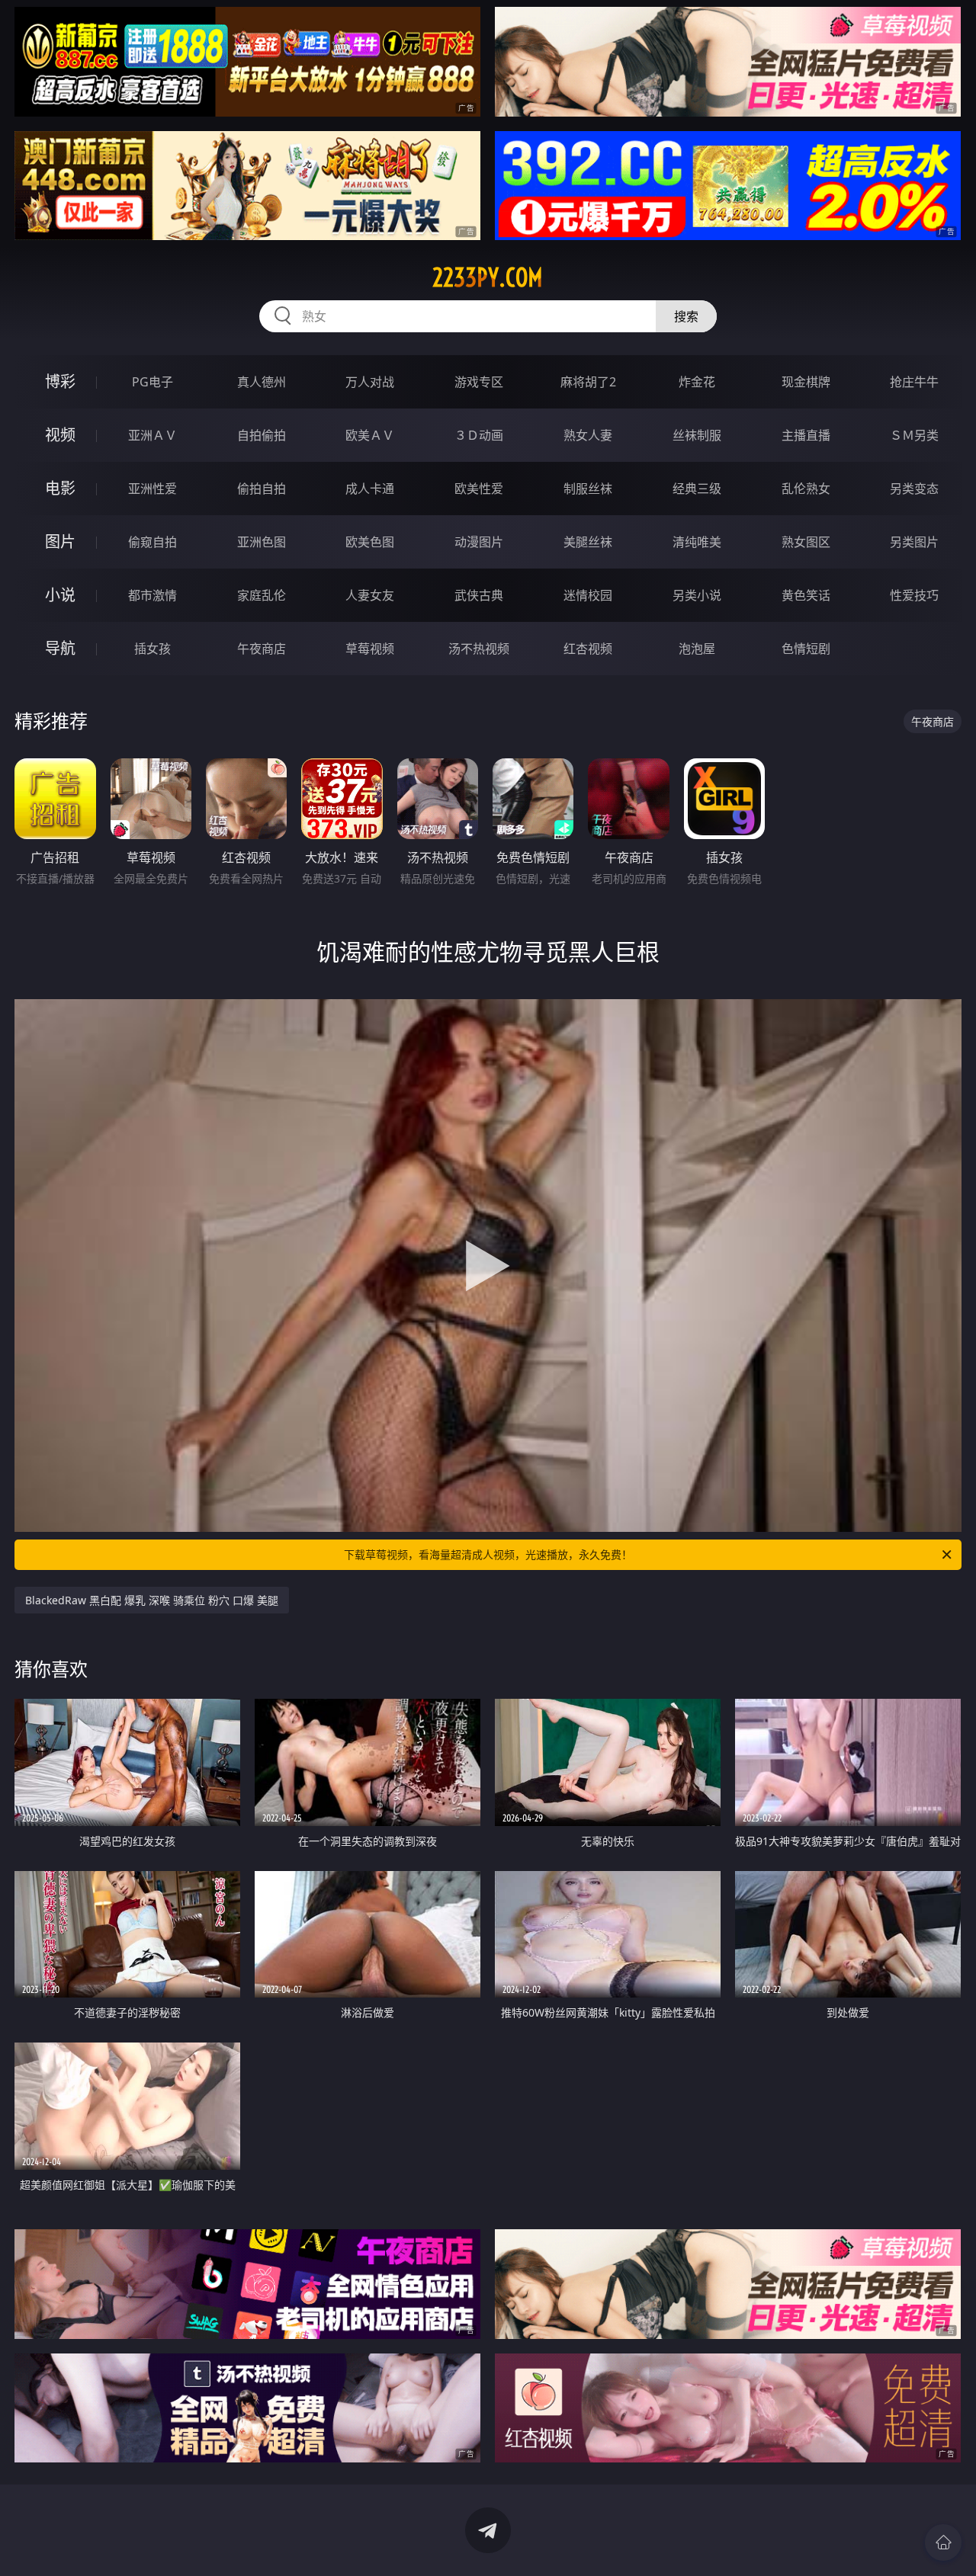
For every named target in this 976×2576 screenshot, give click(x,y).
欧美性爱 (479, 489)
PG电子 (152, 382)
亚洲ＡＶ (152, 435)
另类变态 (914, 489)
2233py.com (488, 277)
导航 (60, 648)
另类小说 (697, 595)
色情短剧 (806, 649)
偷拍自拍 (262, 489)
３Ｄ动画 (479, 435)
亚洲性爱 (152, 489)
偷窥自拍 (152, 542)
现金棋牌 (806, 382)
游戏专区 (479, 382)
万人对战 (370, 382)
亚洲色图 (262, 542)
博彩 (60, 381)
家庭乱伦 (262, 595)
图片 (60, 541)
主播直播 (806, 435)
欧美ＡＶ (370, 435)
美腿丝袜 (588, 542)
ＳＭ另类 (914, 435)
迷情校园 (588, 595)
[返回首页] (943, 2542)
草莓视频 (370, 649)
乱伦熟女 (806, 489)
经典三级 (697, 489)
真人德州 (262, 382)
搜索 (686, 316)
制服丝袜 (588, 489)
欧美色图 (370, 542)
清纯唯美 (697, 542)
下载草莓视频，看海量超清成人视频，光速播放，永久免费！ (488, 1554)
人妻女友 (370, 595)
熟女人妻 (588, 435)
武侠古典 (479, 595)
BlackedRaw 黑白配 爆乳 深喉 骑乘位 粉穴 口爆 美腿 (152, 1600)
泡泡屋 (697, 649)
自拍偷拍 (262, 435)
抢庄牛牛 (914, 382)
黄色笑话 (806, 595)
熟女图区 (806, 542)
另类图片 (914, 542)
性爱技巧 (914, 595)
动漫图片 (479, 542)
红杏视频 (588, 649)
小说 (60, 595)
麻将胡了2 (588, 382)
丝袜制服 (697, 435)
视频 (60, 435)
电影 (60, 488)
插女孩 (152, 649)
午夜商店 (262, 649)
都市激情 (152, 595)
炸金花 (697, 382)
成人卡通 (370, 489)
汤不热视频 (479, 649)
